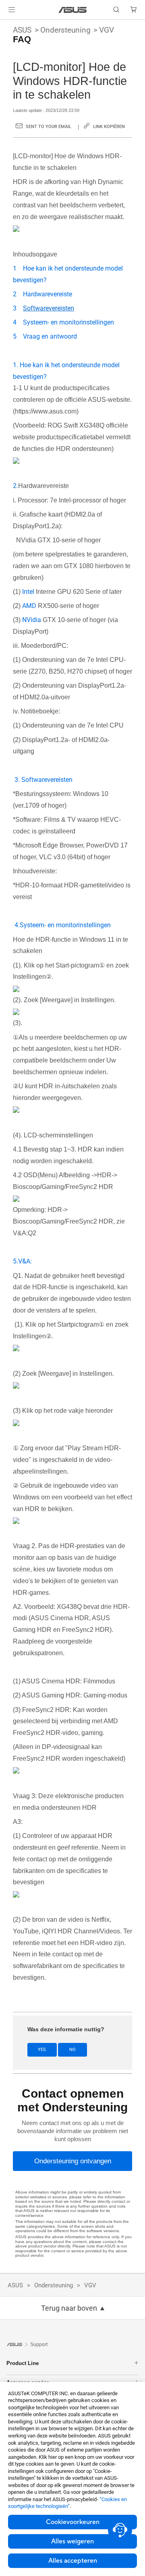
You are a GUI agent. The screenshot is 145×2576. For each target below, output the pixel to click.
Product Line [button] (23, 2363)
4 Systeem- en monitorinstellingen (63, 322)
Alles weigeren (72, 2541)
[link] (73, 10)
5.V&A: (22, 1261)
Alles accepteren (73, 2561)
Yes (42, 2050)
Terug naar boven (69, 2308)
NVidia (32, 620)
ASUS (22, 30)
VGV (107, 30)
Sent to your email (49, 127)
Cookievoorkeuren (73, 2522)
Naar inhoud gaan (5, 25)
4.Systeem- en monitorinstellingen (63, 925)
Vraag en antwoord (50, 336)
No (72, 2050)
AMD (29, 606)
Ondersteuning (65, 30)
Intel (28, 592)
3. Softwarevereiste (42, 780)
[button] (12, 10)
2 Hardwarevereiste (42, 294)
